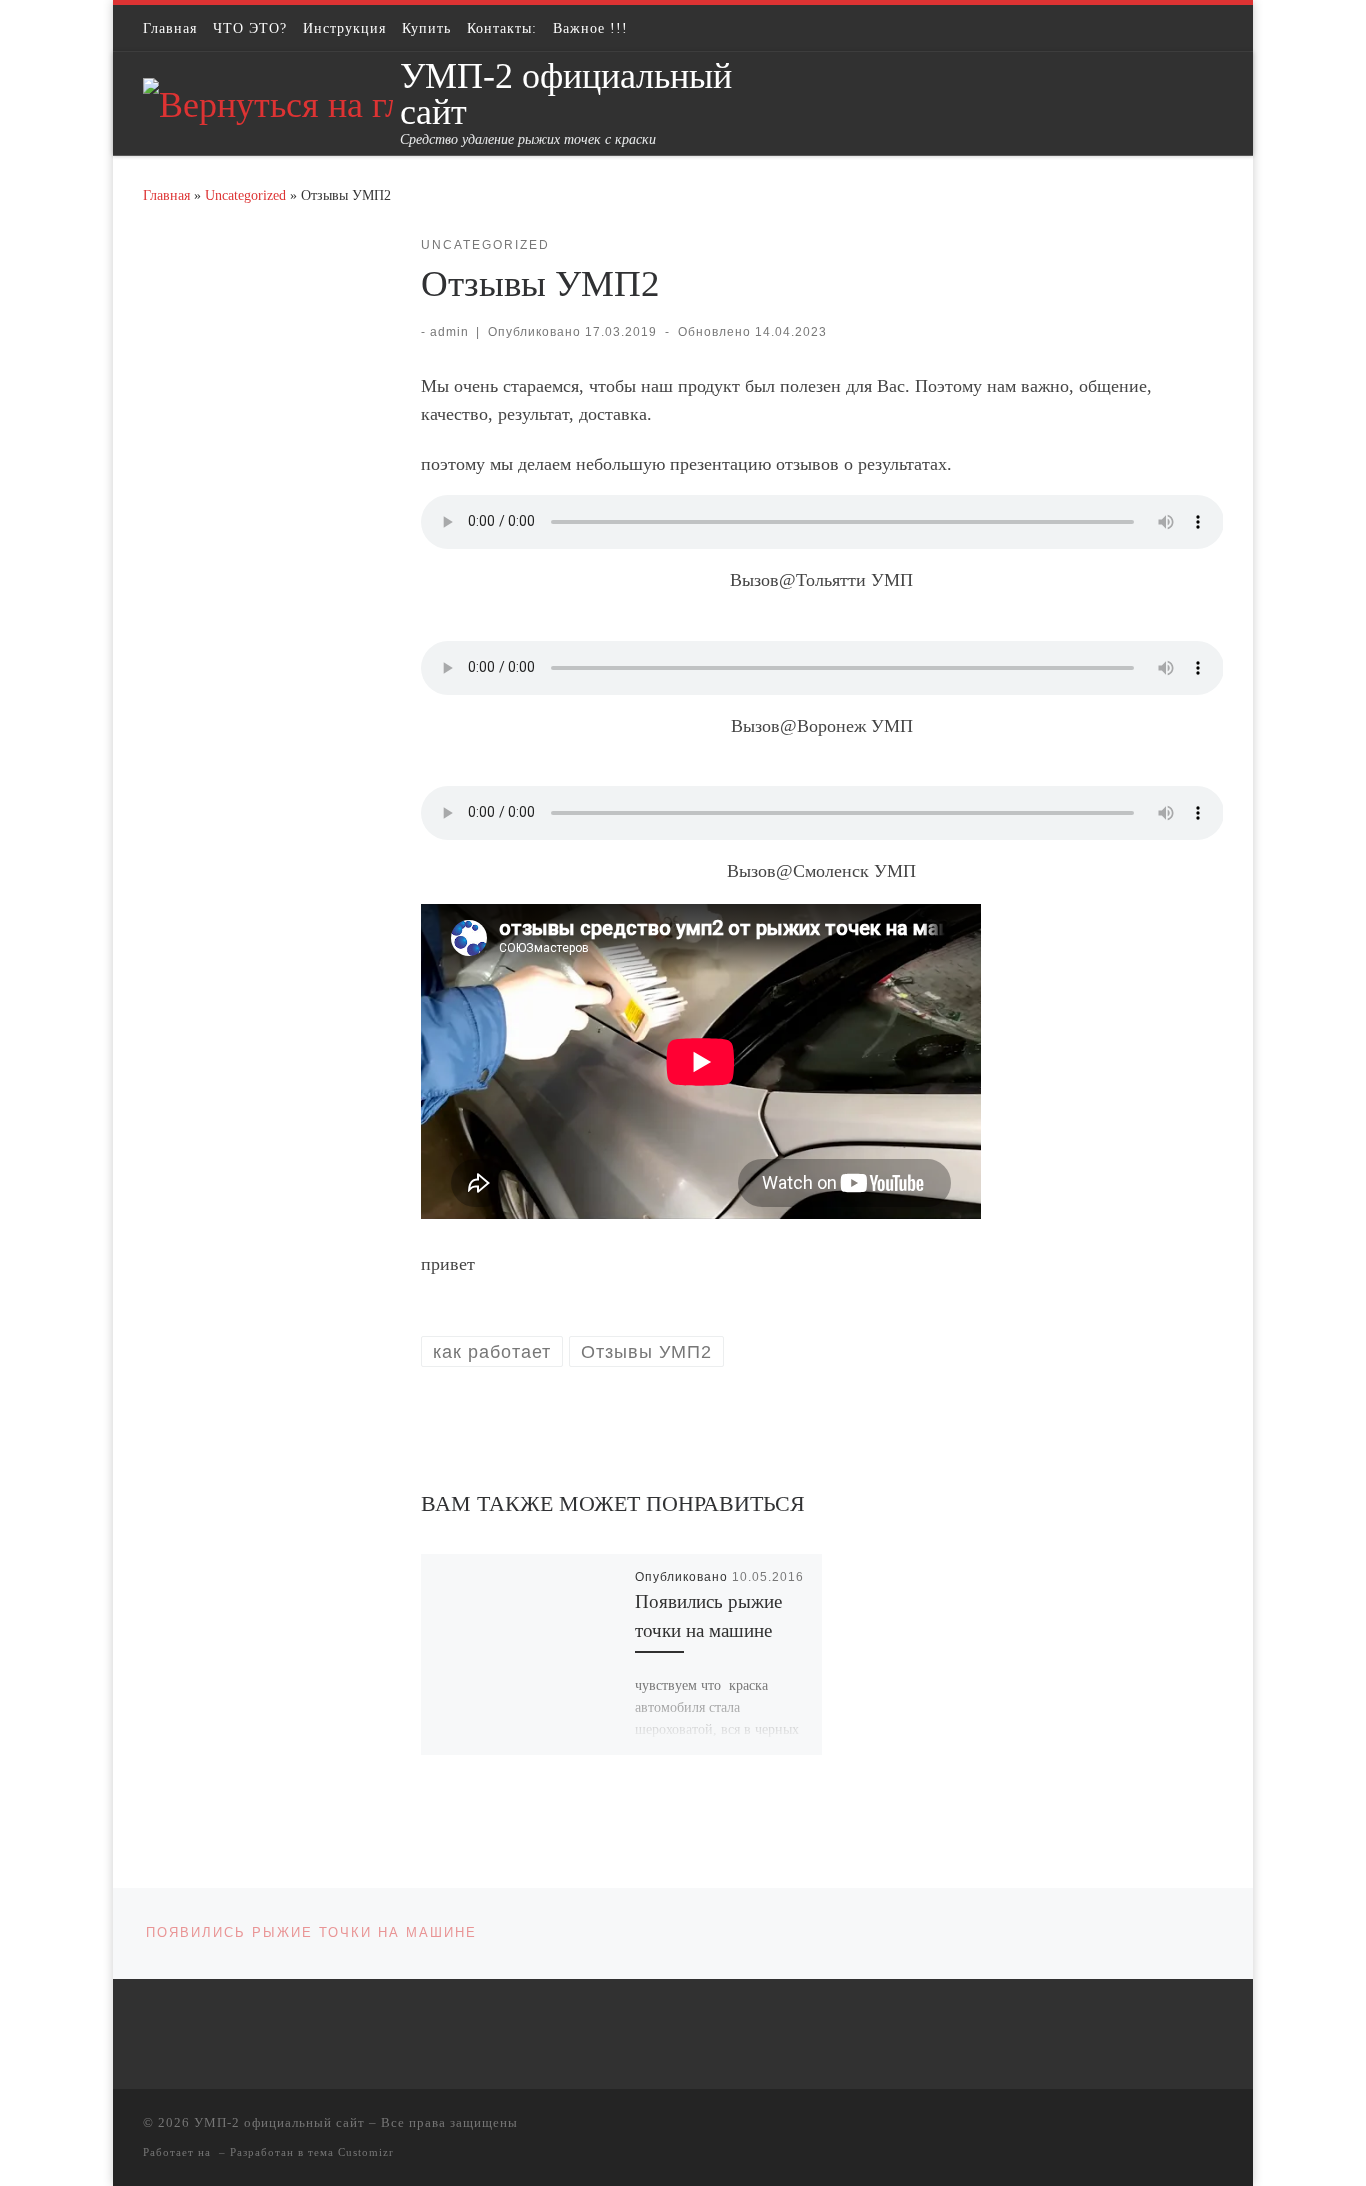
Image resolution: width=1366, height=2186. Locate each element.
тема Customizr (351, 2152)
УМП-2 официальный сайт (279, 2122)
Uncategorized (245, 195)
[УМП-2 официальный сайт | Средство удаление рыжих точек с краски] (268, 102)
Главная (166, 195)
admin (449, 332)
